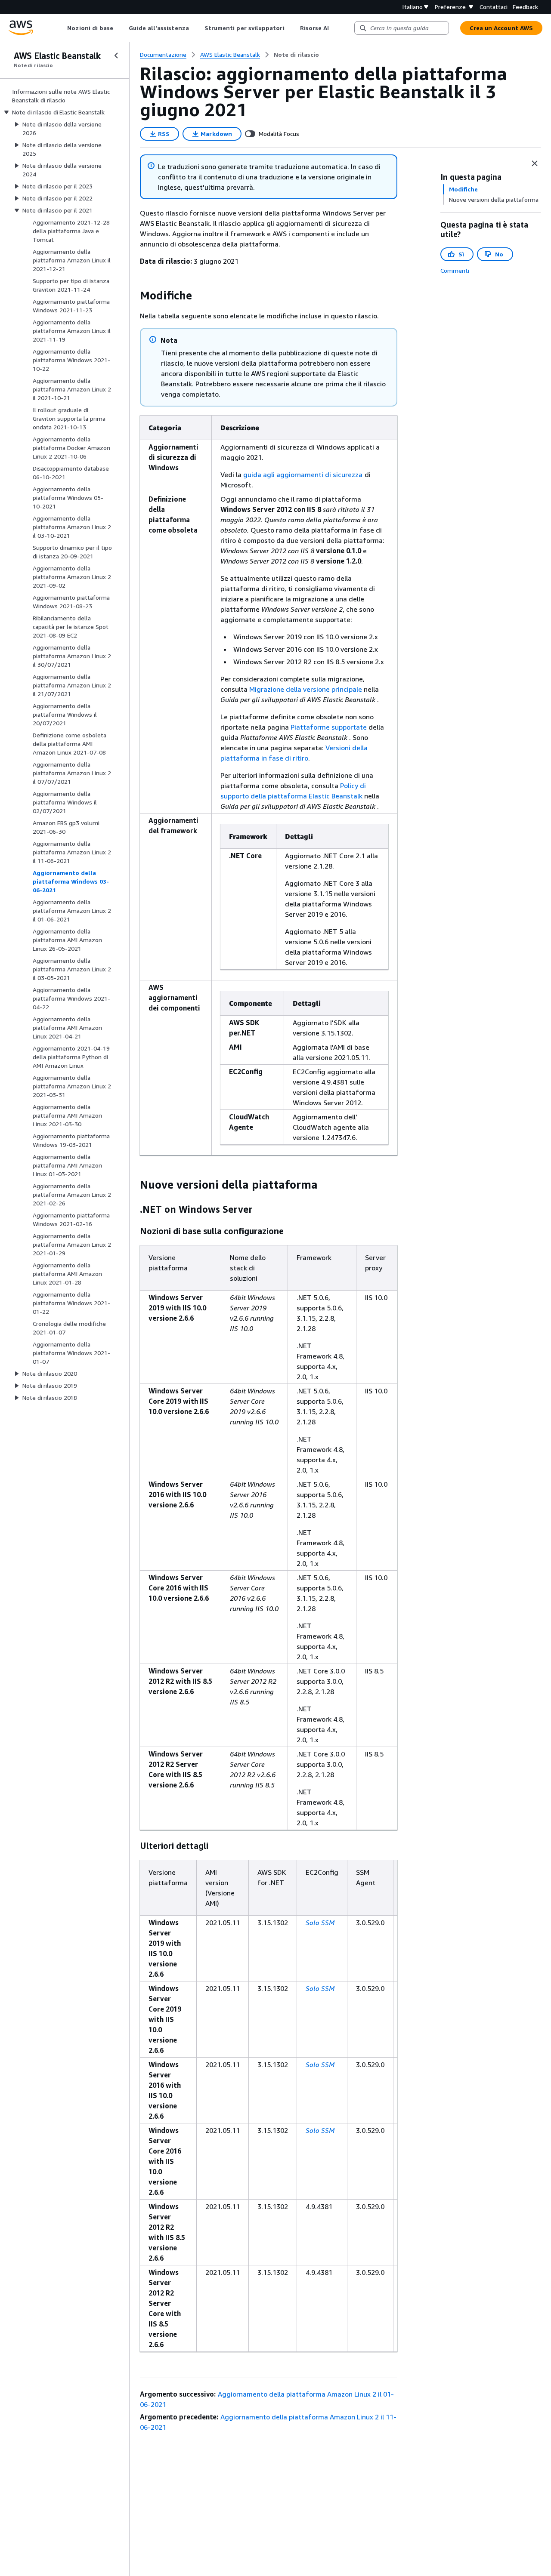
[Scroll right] (336, 28)
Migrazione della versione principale (306, 689)
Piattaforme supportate (329, 727)
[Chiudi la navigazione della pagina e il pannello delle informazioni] (535, 163)
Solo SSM (320, 1923)
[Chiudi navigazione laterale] (116, 55)
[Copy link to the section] (133, 296)
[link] (296, 55)
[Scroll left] (61, 28)
